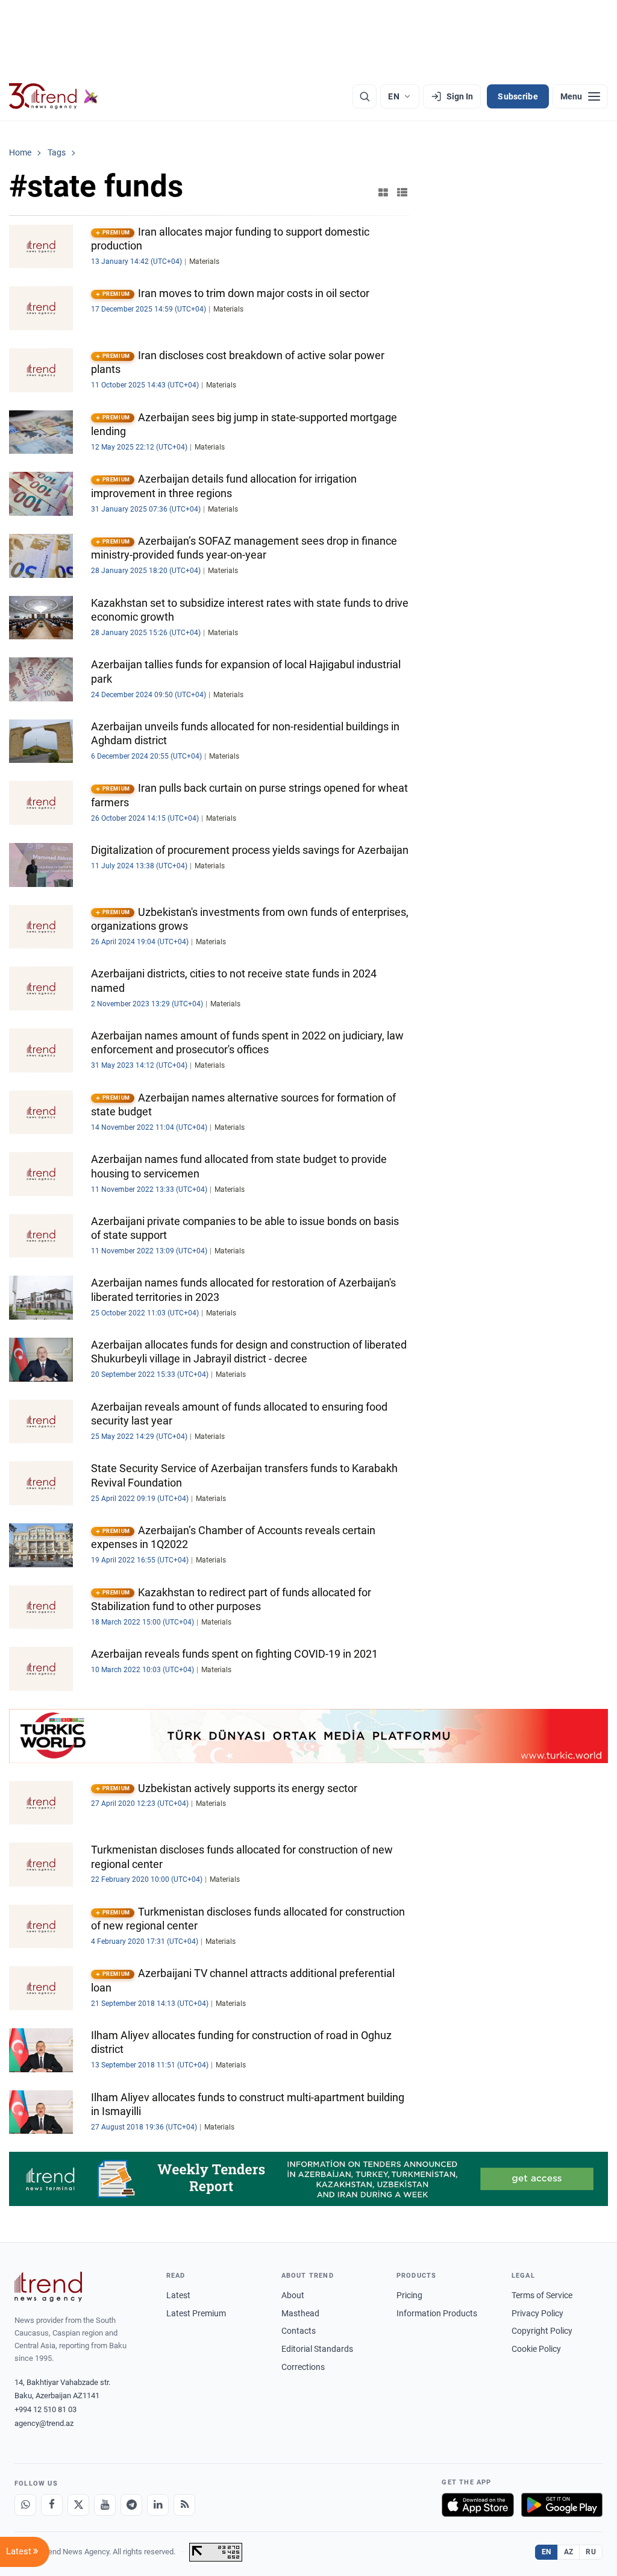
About (293, 2295)
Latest (178, 2295)
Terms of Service (542, 2295)
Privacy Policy (537, 2313)
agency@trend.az (44, 2423)
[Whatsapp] (25, 2505)
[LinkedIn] (158, 2505)
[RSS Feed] (184, 2505)
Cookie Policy (536, 2349)
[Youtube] (105, 2505)
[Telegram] (131, 2505)
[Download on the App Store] (478, 2505)
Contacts (299, 2331)
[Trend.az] (54, 96)
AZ (569, 2552)
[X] (78, 2505)
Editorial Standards (317, 2349)
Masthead (300, 2313)
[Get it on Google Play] (562, 2505)
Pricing (409, 2295)
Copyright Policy (542, 2331)
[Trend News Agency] (48, 2287)
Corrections (303, 2367)
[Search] (365, 96)
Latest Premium (196, 2313)
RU (591, 2552)
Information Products (437, 2313)
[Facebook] (52, 2505)
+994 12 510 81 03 (45, 2409)
